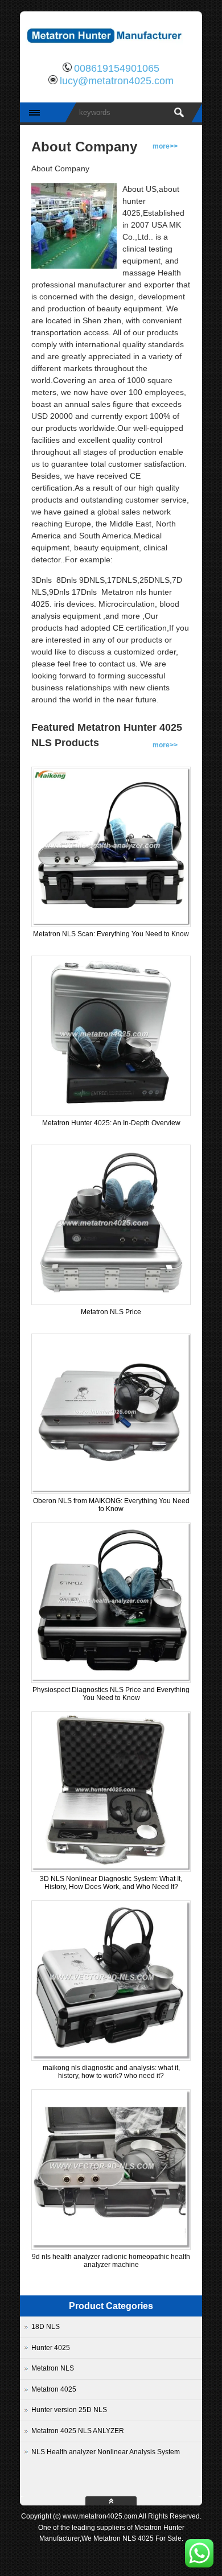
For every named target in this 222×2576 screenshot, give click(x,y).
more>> (165, 146)
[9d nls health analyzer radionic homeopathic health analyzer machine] (111, 2246)
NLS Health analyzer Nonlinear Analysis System (106, 2452)
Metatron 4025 (54, 2389)
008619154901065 (117, 68)
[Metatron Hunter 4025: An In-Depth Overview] (111, 1112)
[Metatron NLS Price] (111, 1301)
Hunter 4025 (51, 2348)
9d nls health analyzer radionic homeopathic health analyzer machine (111, 2261)
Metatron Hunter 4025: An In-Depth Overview (111, 1123)
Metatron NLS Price (111, 1312)
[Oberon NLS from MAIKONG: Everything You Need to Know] (111, 1490)
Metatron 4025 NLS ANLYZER (78, 2431)
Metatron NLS (53, 2368)
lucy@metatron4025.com (117, 81)
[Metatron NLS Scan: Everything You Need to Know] (111, 923)
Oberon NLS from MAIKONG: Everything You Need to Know (111, 1505)
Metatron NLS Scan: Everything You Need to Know (111, 934)
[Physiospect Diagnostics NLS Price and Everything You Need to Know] (111, 1679)
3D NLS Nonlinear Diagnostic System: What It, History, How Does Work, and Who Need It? (111, 1883)
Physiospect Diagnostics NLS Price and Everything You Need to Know (111, 1694)
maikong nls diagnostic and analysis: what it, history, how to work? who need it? (111, 2072)
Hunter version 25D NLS (69, 2410)
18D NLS (46, 2327)
